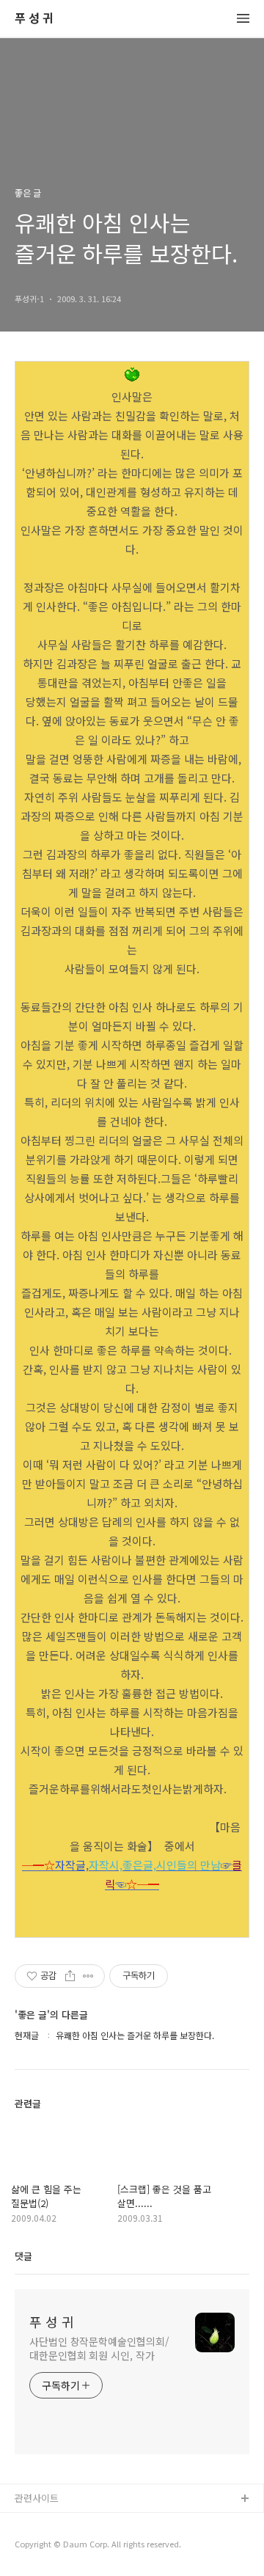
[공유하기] (70, 1976)
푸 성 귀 (34, 19)
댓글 (23, 2256)
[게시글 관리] (88, 1976)
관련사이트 (37, 2498)
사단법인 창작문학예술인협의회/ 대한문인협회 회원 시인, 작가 (99, 2348)
